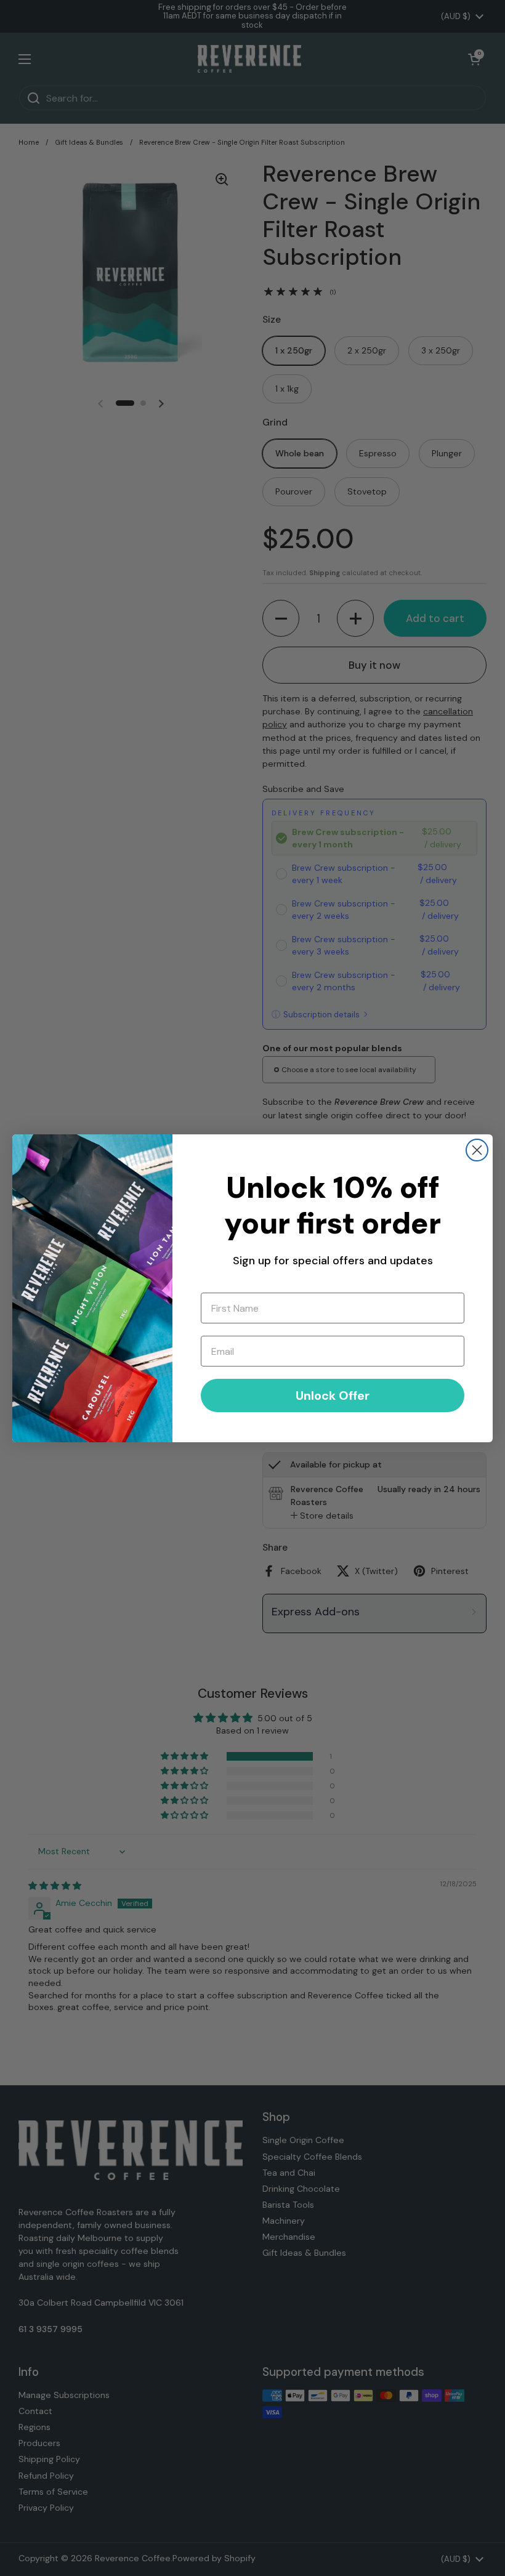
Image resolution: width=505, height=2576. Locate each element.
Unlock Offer (333, 1395)
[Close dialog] (477, 1150)
